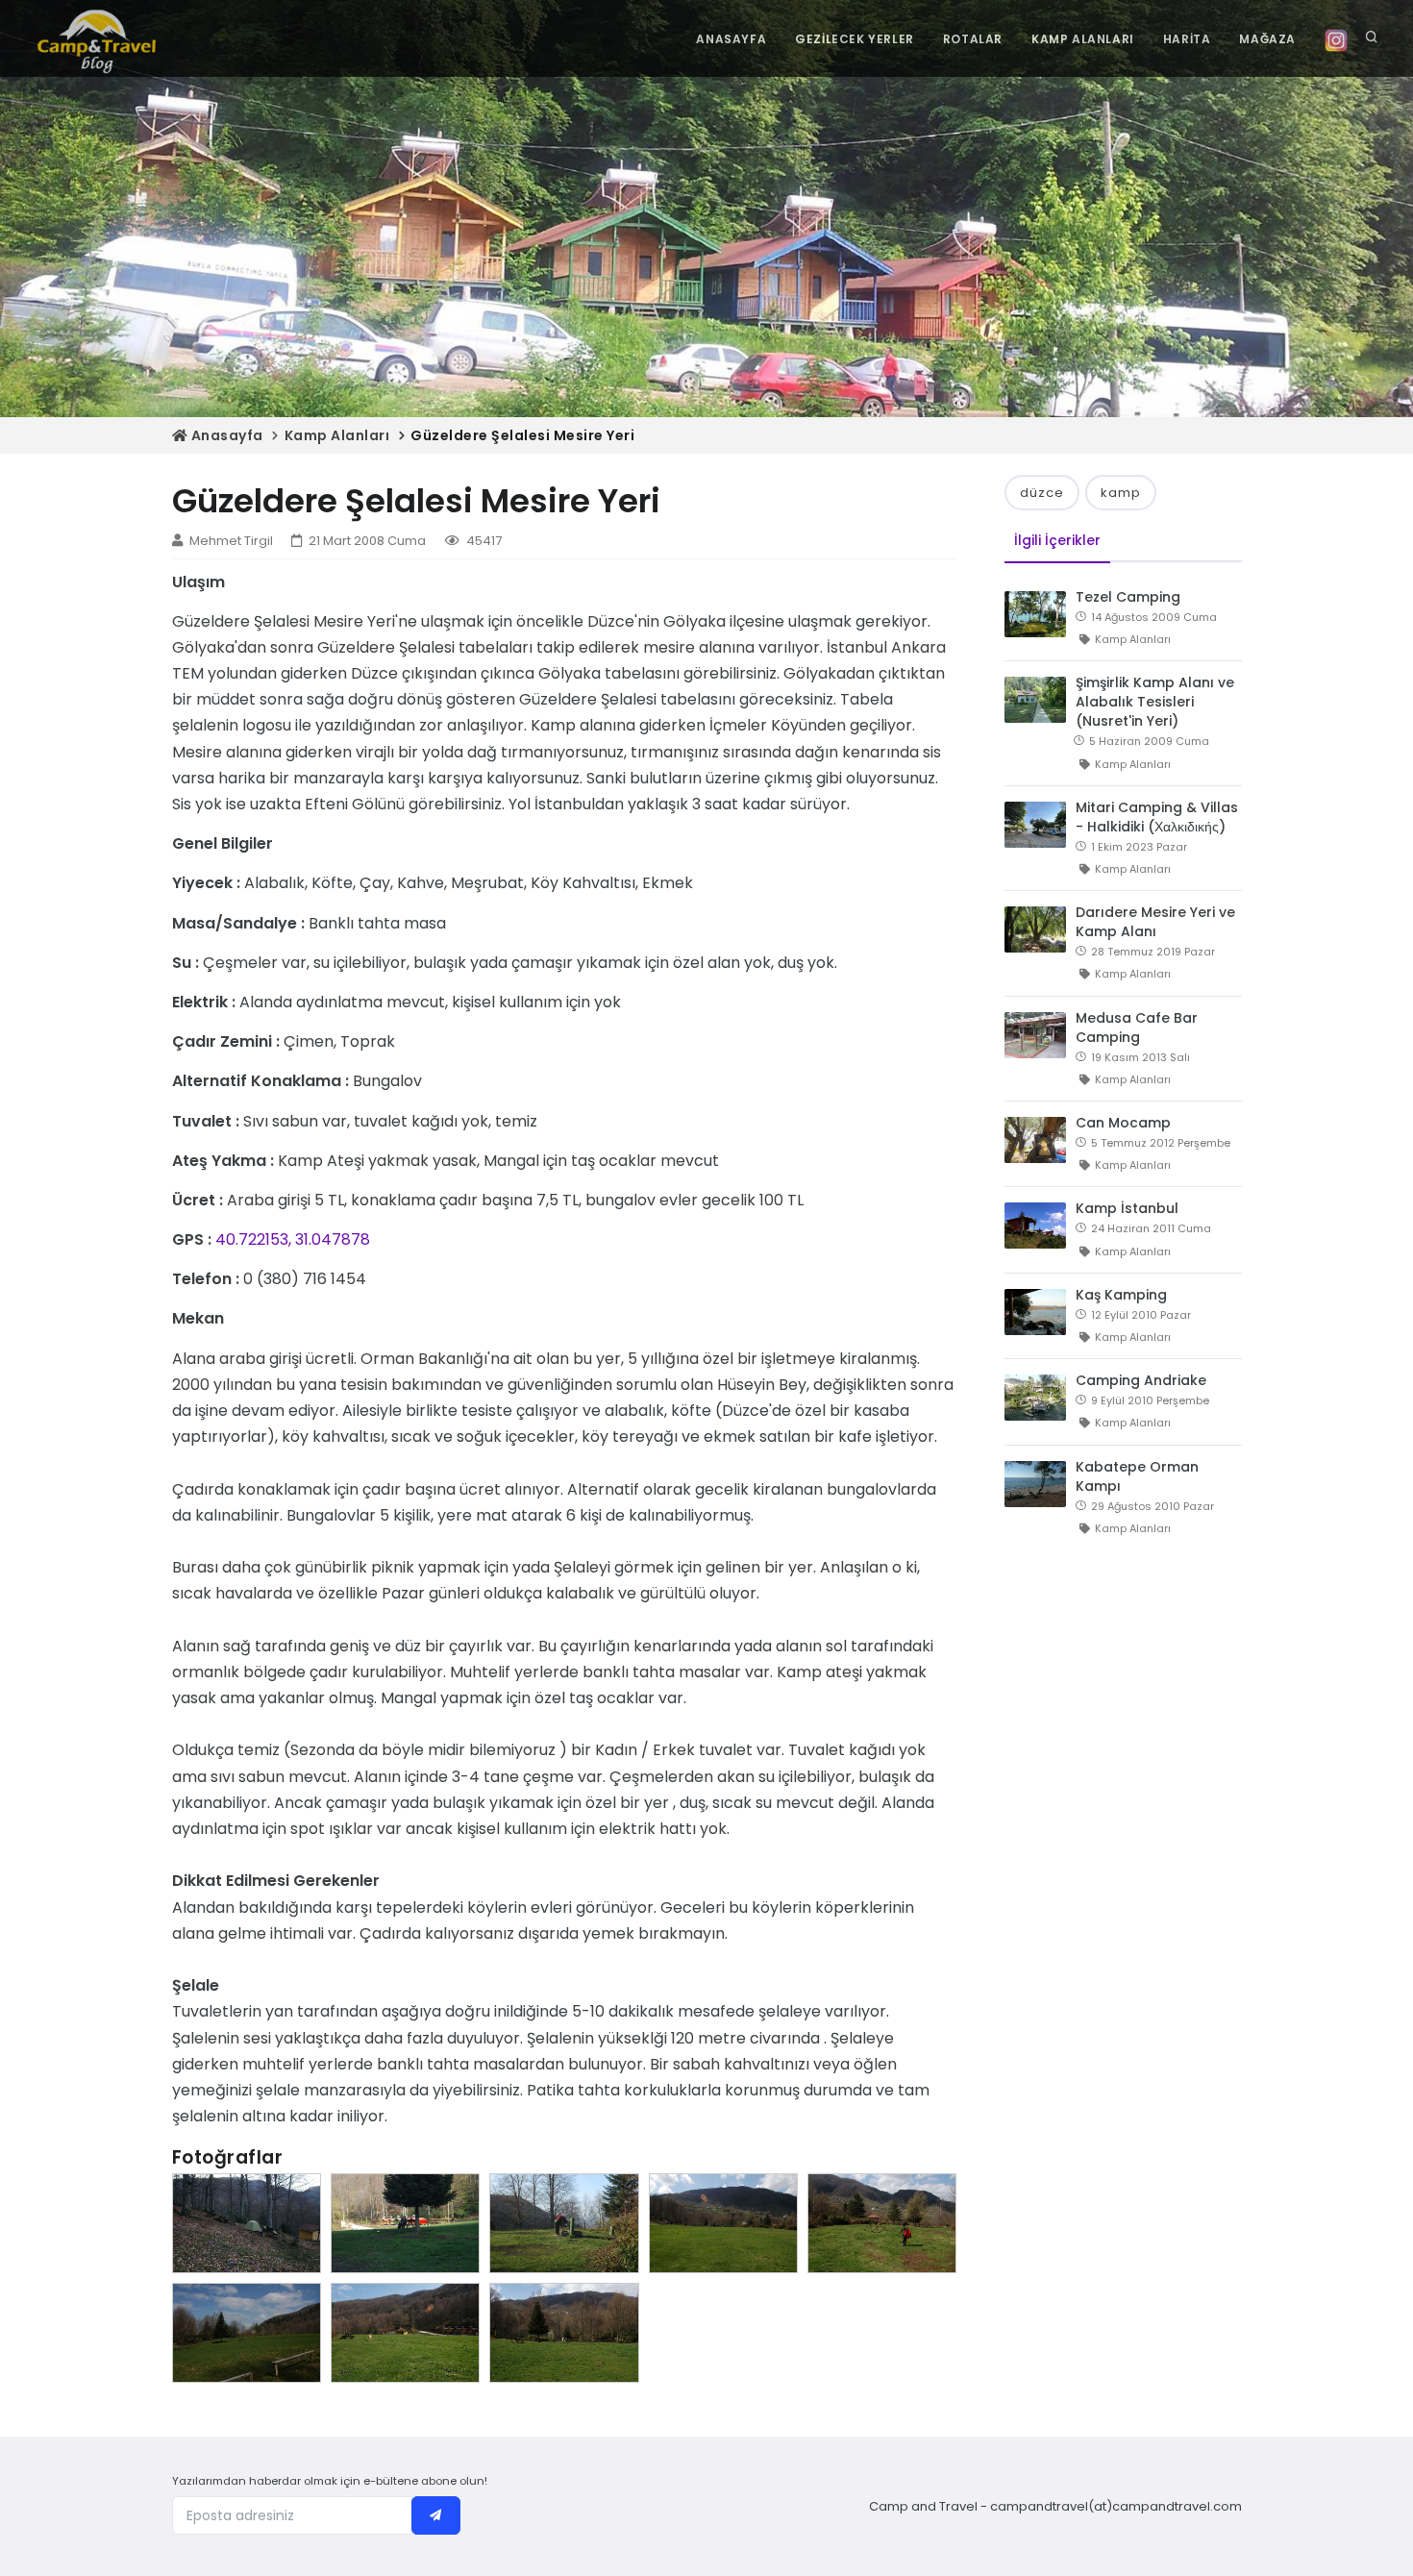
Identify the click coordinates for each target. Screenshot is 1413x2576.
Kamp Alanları (337, 435)
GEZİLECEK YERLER (855, 39)
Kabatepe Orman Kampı (1137, 1476)
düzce (1042, 493)
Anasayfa (225, 435)
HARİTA (1187, 39)
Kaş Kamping (1121, 1295)
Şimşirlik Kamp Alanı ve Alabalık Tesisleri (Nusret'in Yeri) (1155, 702)
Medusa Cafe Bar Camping (1137, 1028)
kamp (1121, 493)
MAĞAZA (1267, 39)
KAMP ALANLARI (1083, 39)
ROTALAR (973, 39)
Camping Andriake (1141, 1380)
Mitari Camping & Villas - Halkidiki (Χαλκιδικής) (1157, 817)
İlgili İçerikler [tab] (1057, 540)
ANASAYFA (731, 39)
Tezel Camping (1128, 597)
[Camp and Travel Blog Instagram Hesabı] (1336, 39)
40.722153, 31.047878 (293, 1239)
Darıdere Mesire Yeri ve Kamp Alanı (1155, 922)
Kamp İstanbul (1127, 1208)
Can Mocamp (1123, 1123)
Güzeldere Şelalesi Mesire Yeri (522, 435)
